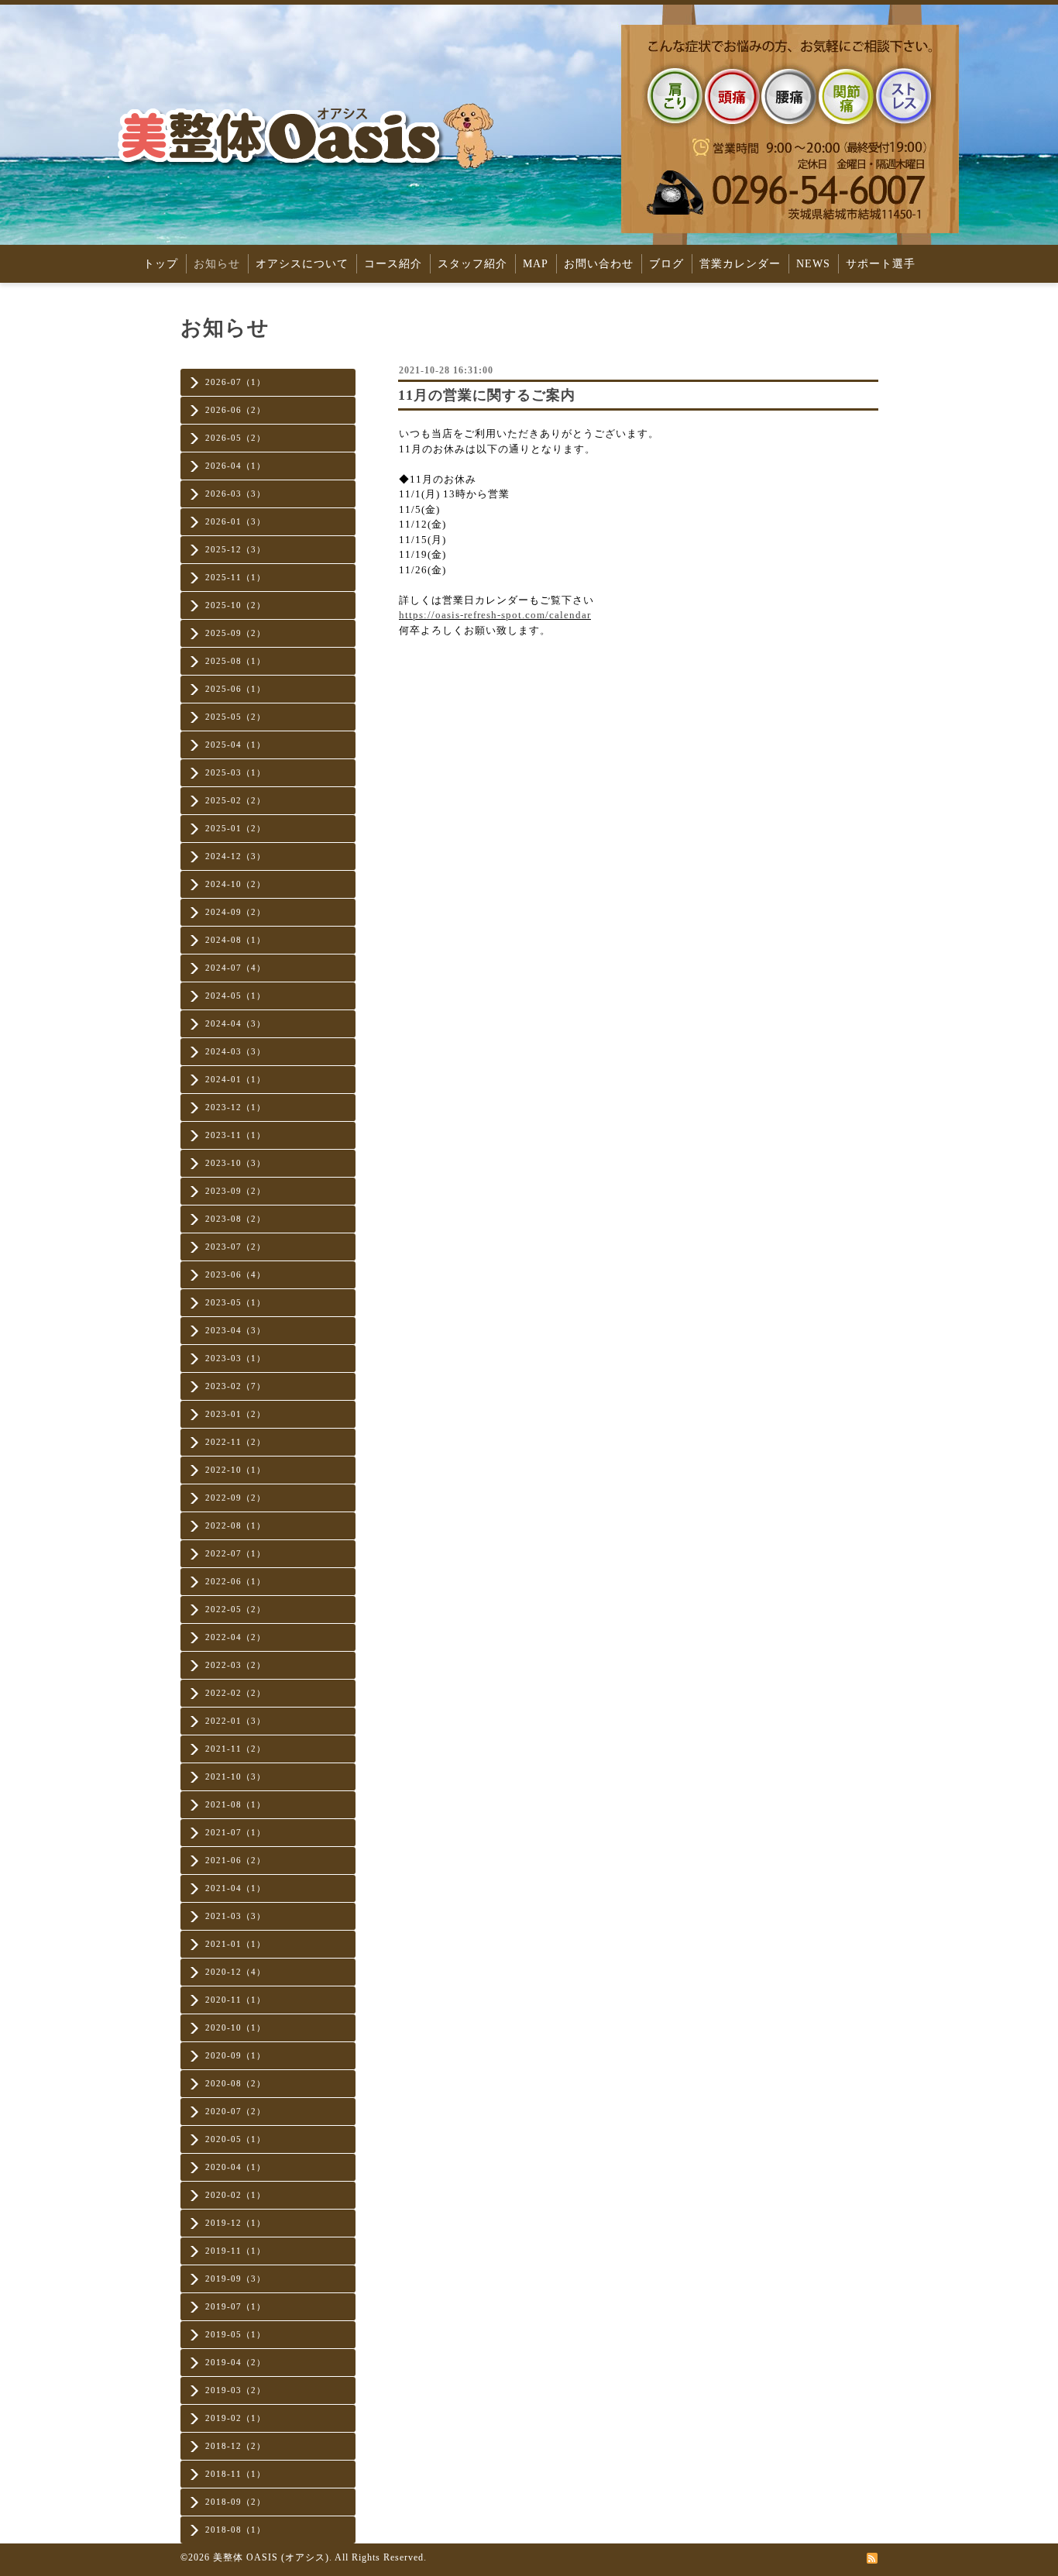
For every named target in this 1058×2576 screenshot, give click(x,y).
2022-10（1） (235, 1470)
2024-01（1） (235, 1079)
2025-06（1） (235, 689)
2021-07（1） (235, 1832)
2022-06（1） (235, 1581)
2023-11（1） (235, 1135)
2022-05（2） (235, 1609)
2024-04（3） (235, 1023)
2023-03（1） (235, 1358)
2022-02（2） (235, 1693)
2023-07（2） (235, 1247)
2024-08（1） (235, 940)
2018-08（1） (235, 2530)
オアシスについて (302, 264)
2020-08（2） (235, 2083)
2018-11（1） (235, 2474)
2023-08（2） (235, 1219)
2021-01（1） (235, 1944)
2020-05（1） (235, 2139)
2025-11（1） (235, 577)
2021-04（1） (235, 1888)
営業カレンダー (740, 264)
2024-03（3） (235, 1051)
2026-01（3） (235, 521)
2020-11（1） (235, 2000)
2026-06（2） (235, 410)
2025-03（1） (235, 772)
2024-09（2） (235, 912)
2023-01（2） (235, 1414)
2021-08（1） (235, 1804)
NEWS (813, 264)
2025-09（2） (235, 633)
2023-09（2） (235, 1191)
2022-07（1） (235, 1553)
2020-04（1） (235, 2167)
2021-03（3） (235, 1916)
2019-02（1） (235, 2418)
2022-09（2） (235, 1498)
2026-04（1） (235, 466)
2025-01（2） (235, 828)
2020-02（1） (235, 2195)
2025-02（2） (235, 800)
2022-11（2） (235, 1442)
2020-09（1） (235, 2055)
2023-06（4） (235, 1274)
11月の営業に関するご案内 (487, 395)
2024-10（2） (235, 884)
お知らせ (217, 264)
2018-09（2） (235, 2502)
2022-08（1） (235, 1525)
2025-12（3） (235, 549)
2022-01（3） (235, 1721)
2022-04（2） (235, 1637)
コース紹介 (393, 264)
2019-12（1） (235, 2223)
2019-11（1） (235, 2251)
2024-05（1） (235, 996)
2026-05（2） (235, 438)
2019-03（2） (235, 2390)
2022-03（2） (235, 1665)
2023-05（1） (235, 1302)
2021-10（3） (235, 1776)
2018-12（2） (235, 2446)
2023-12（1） (235, 1107)
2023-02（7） (235, 1386)
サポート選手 (881, 264)
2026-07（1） (235, 382)
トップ (161, 264)
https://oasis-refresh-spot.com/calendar (495, 615)
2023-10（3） (235, 1163)
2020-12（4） (235, 1972)
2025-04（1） (235, 745)
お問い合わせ (599, 264)
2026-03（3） (235, 494)
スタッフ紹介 (472, 264)
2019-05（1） (235, 2334)
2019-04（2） (235, 2362)
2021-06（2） (235, 1860)
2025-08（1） (235, 661)
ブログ (666, 264)
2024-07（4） (235, 968)
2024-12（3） (235, 856)
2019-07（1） (235, 2306)
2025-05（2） (235, 717)
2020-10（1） (235, 2027)
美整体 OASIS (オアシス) (271, 2557)
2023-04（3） (235, 1330)
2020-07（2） (235, 2111)
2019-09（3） (235, 2279)
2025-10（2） (235, 605)
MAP (536, 264)
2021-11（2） (235, 1749)
